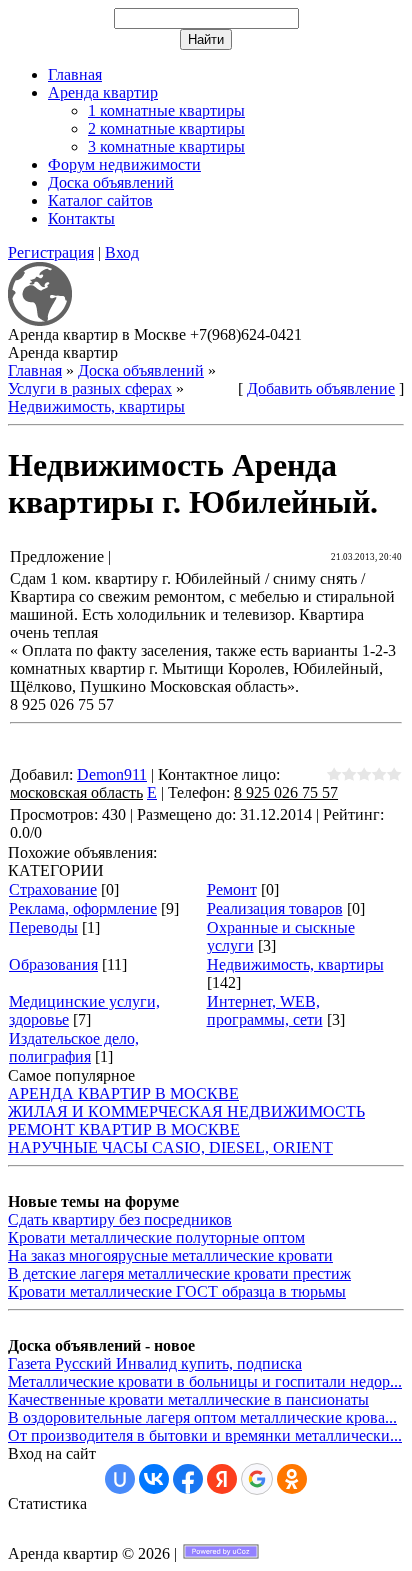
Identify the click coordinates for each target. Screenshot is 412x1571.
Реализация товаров (275, 908)
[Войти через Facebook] (188, 1479)
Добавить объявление (321, 388)
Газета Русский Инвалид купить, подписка (155, 1363)
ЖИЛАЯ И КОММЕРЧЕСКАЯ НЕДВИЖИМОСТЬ (186, 1111)
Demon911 (112, 774)
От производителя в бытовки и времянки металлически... (205, 1435)
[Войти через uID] (120, 1479)
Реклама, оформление (83, 908)
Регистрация (51, 252)
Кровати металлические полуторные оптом (156, 1237)
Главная (35, 370)
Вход (122, 252)
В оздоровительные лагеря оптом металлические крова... (202, 1417)
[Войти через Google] (257, 1479)
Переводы (43, 927)
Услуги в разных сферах (90, 388)
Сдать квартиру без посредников (120, 1219)
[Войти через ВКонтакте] (154, 1479)
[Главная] (40, 320)
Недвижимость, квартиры (96, 406)
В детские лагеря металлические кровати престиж (179, 1273)
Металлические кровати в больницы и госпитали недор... (205, 1381)
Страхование (53, 889)
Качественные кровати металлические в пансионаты (188, 1399)
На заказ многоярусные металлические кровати (170, 1255)
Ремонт (232, 889)
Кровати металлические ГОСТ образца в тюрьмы (177, 1291)
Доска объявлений (141, 370)
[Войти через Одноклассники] (292, 1479)
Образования (53, 964)
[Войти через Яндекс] (222, 1479)
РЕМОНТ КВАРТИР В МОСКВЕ (124, 1129)
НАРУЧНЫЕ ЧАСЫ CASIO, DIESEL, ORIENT (170, 1147)
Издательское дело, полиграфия (74, 1047)
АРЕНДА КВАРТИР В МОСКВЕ (123, 1093)
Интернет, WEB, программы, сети (265, 1010)
